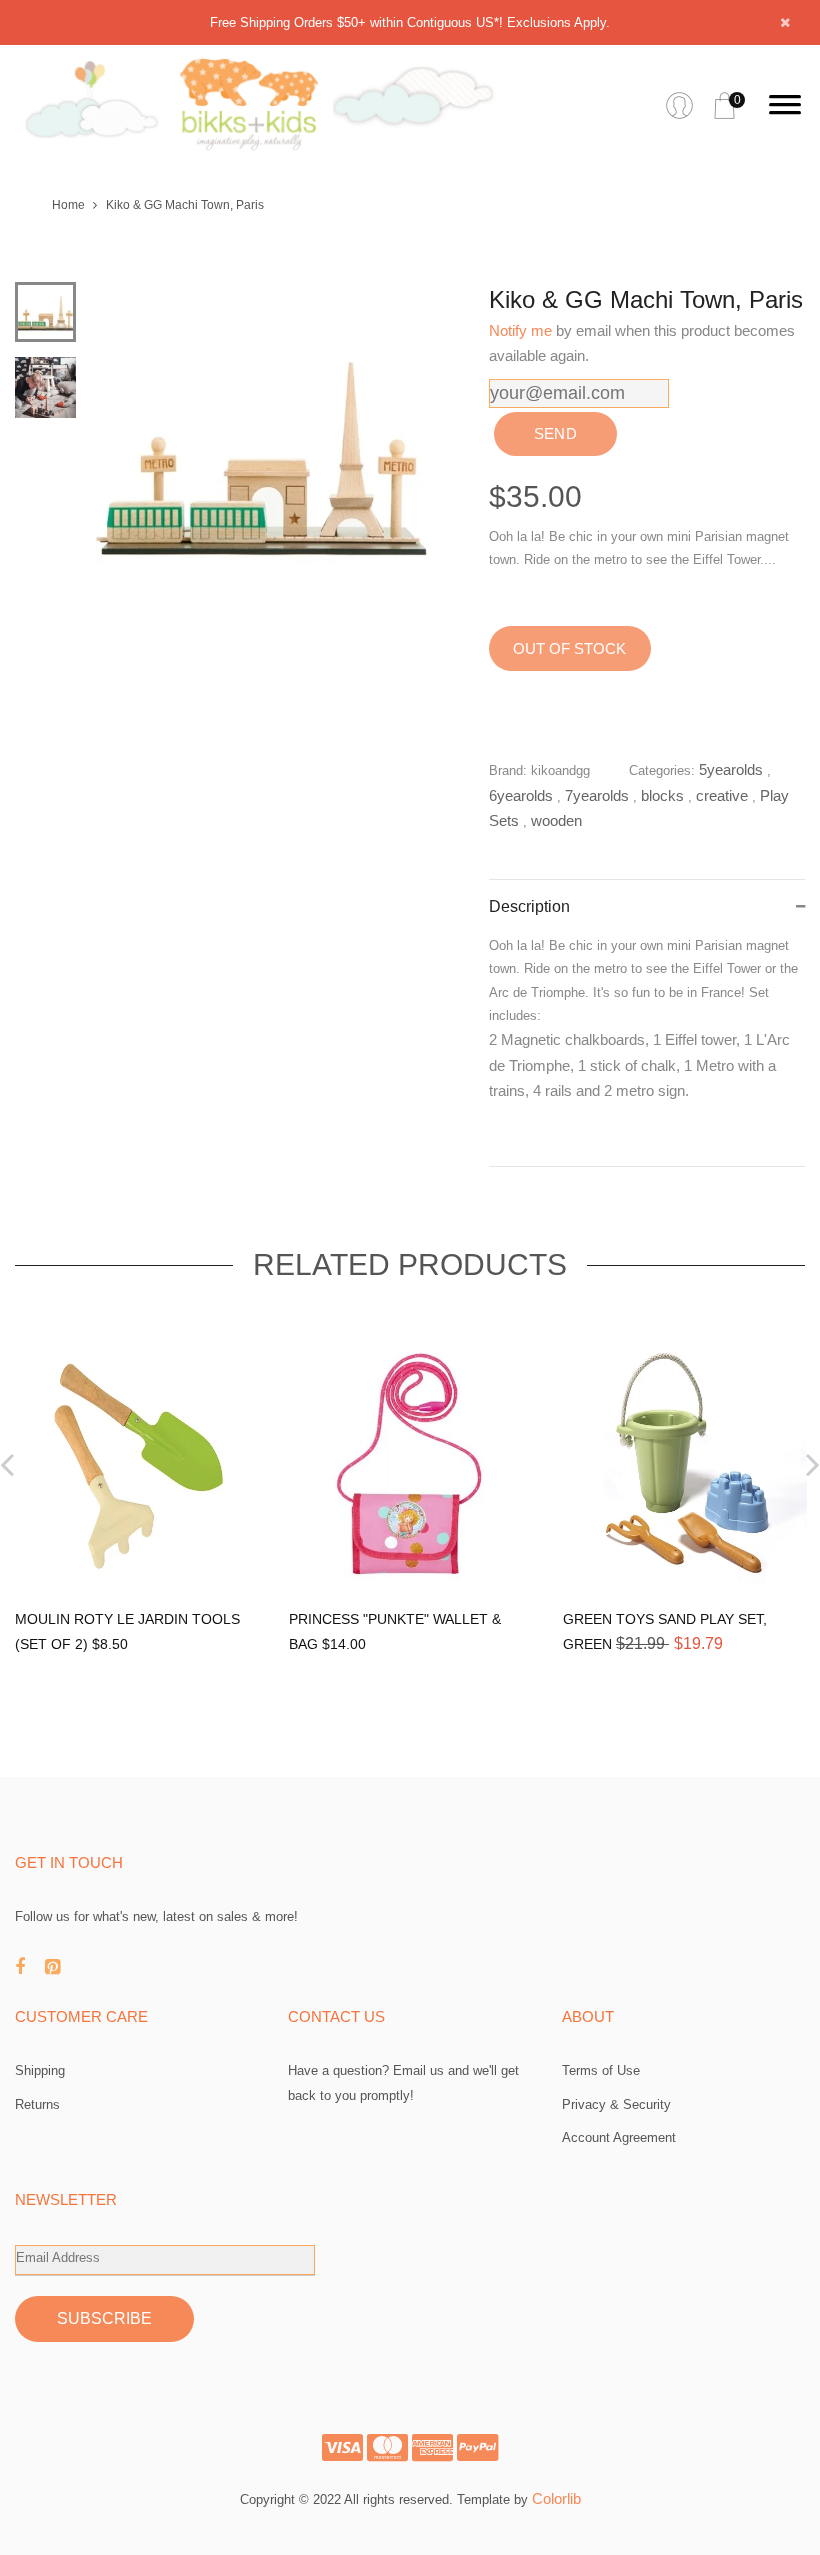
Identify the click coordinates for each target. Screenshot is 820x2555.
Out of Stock (569, 648)
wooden (556, 820)
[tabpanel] (265, 451)
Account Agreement (619, 2137)
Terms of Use (601, 2070)
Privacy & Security (616, 2104)
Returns (37, 2104)
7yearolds (597, 795)
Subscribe (104, 2318)
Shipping (40, 2070)
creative (722, 795)
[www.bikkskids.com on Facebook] (30, 1967)
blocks (662, 795)
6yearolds (521, 795)
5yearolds (731, 769)
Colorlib (556, 2498)
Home (68, 205)
